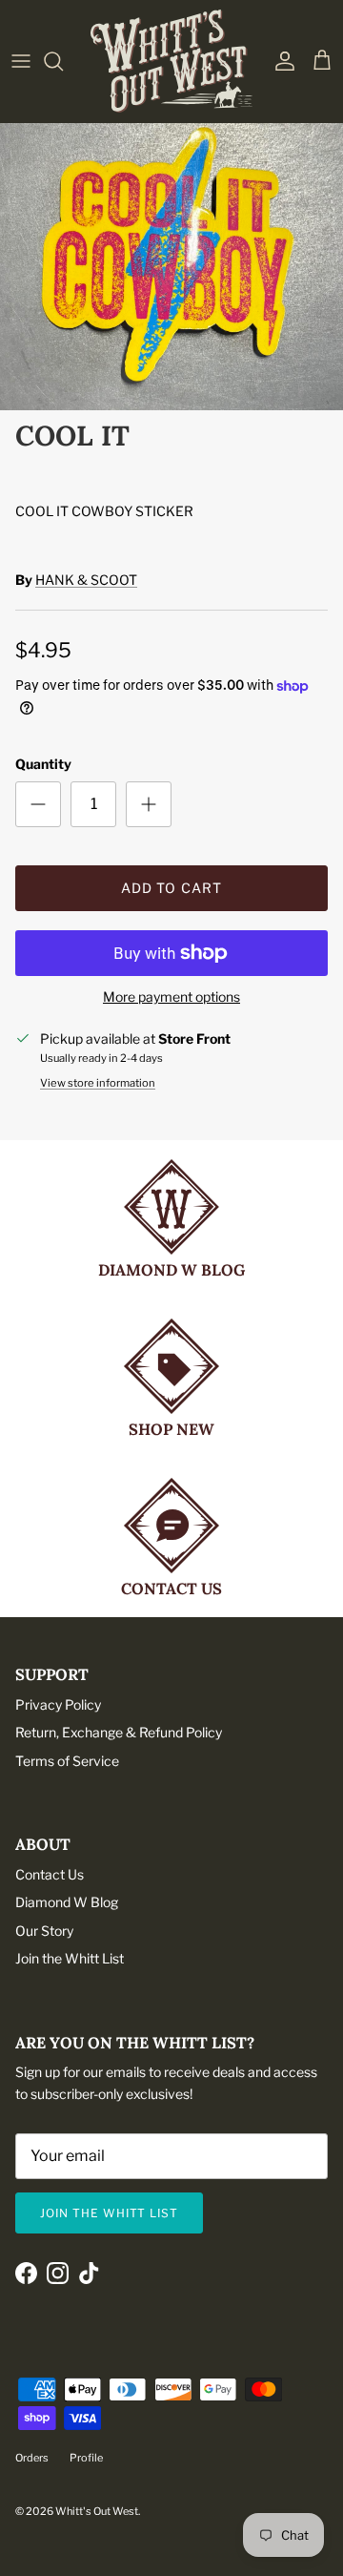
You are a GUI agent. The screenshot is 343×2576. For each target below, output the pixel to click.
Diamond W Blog (67, 1902)
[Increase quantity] (149, 804)
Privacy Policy (58, 1704)
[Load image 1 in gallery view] (171, 262)
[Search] (63, 61)
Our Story (44, 1931)
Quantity (43, 764)
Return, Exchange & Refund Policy (119, 1732)
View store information (98, 1083)
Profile (86, 2458)
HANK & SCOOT (86, 580)
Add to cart (171, 888)
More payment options (171, 997)
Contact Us (50, 1874)
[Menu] (21, 61)
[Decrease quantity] (38, 804)
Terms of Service (67, 1761)
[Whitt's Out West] (171, 61)
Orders (32, 2458)
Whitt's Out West (97, 2511)
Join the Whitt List (70, 1958)
